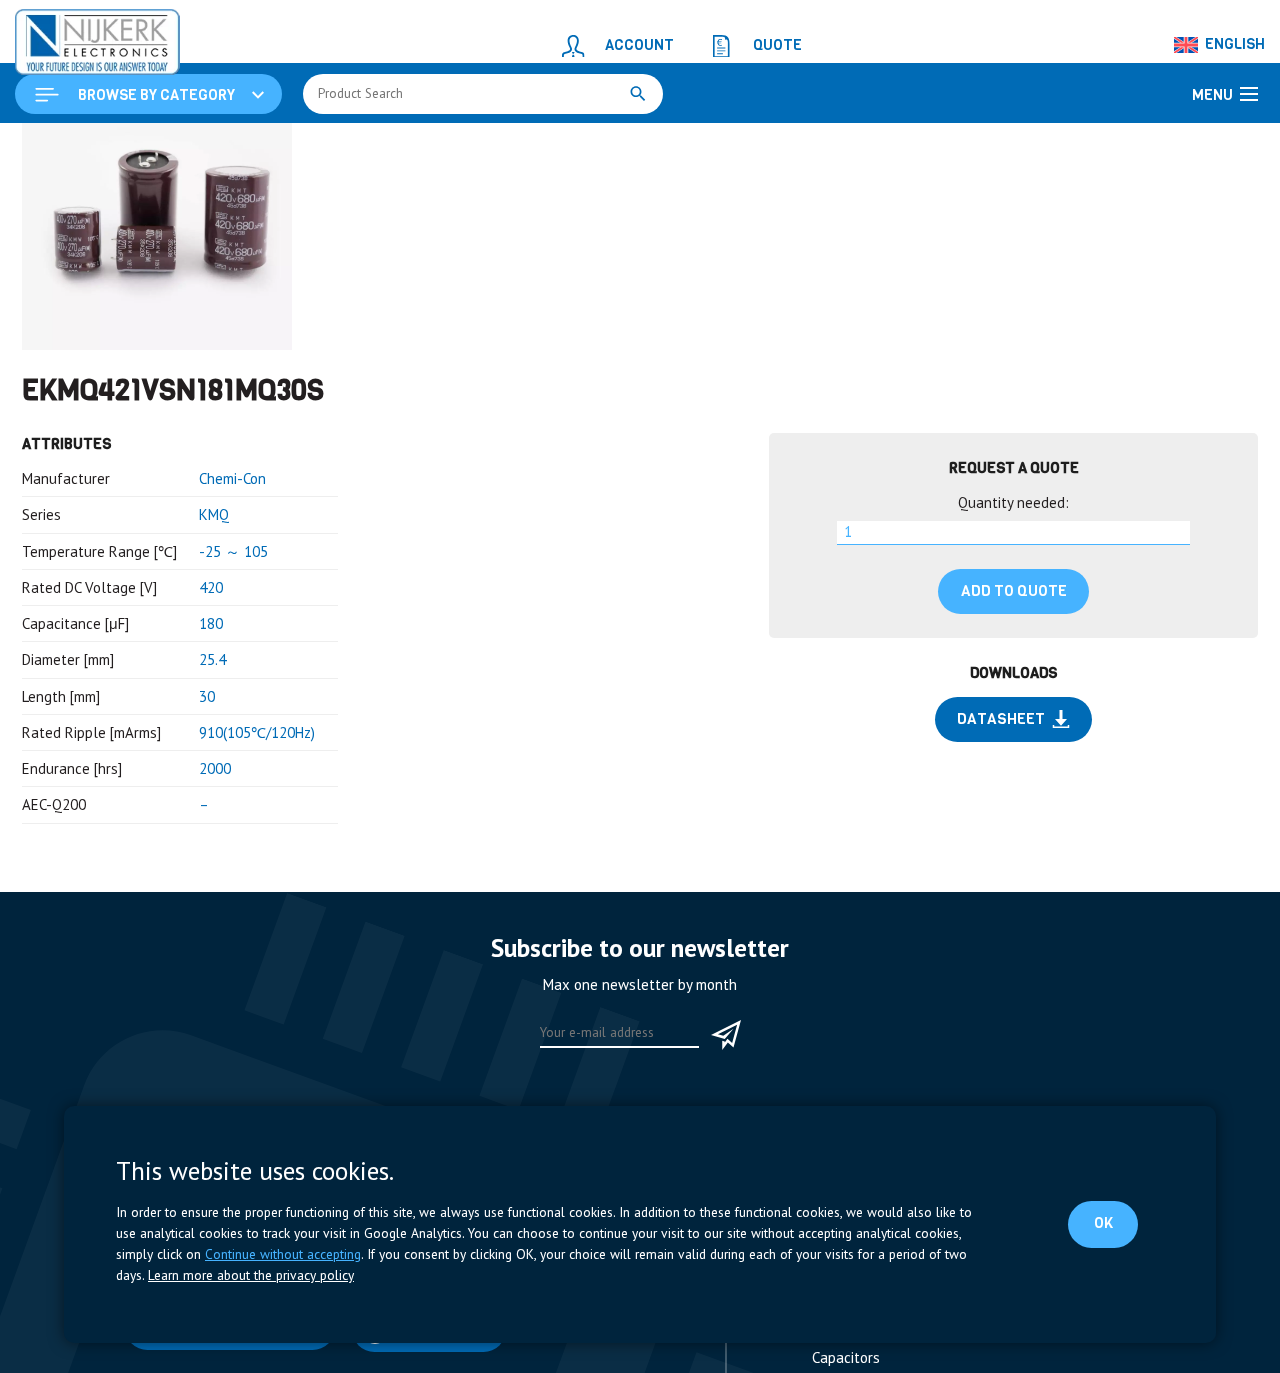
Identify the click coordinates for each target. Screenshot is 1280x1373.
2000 (215, 891)
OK (1106, 1223)
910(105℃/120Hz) (257, 855)
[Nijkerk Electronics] (75, 36)
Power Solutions (237, 146)
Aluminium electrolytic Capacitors (503, 146)
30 (207, 819)
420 (211, 710)
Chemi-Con (232, 601)
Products (138, 146)
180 (211, 746)
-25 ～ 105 (233, 674)
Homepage (57, 146)
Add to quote (1014, 714)
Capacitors (342, 146)
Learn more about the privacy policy (251, 1275)
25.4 (212, 782)
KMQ (214, 637)
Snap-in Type (673, 146)
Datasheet (1001, 842)
